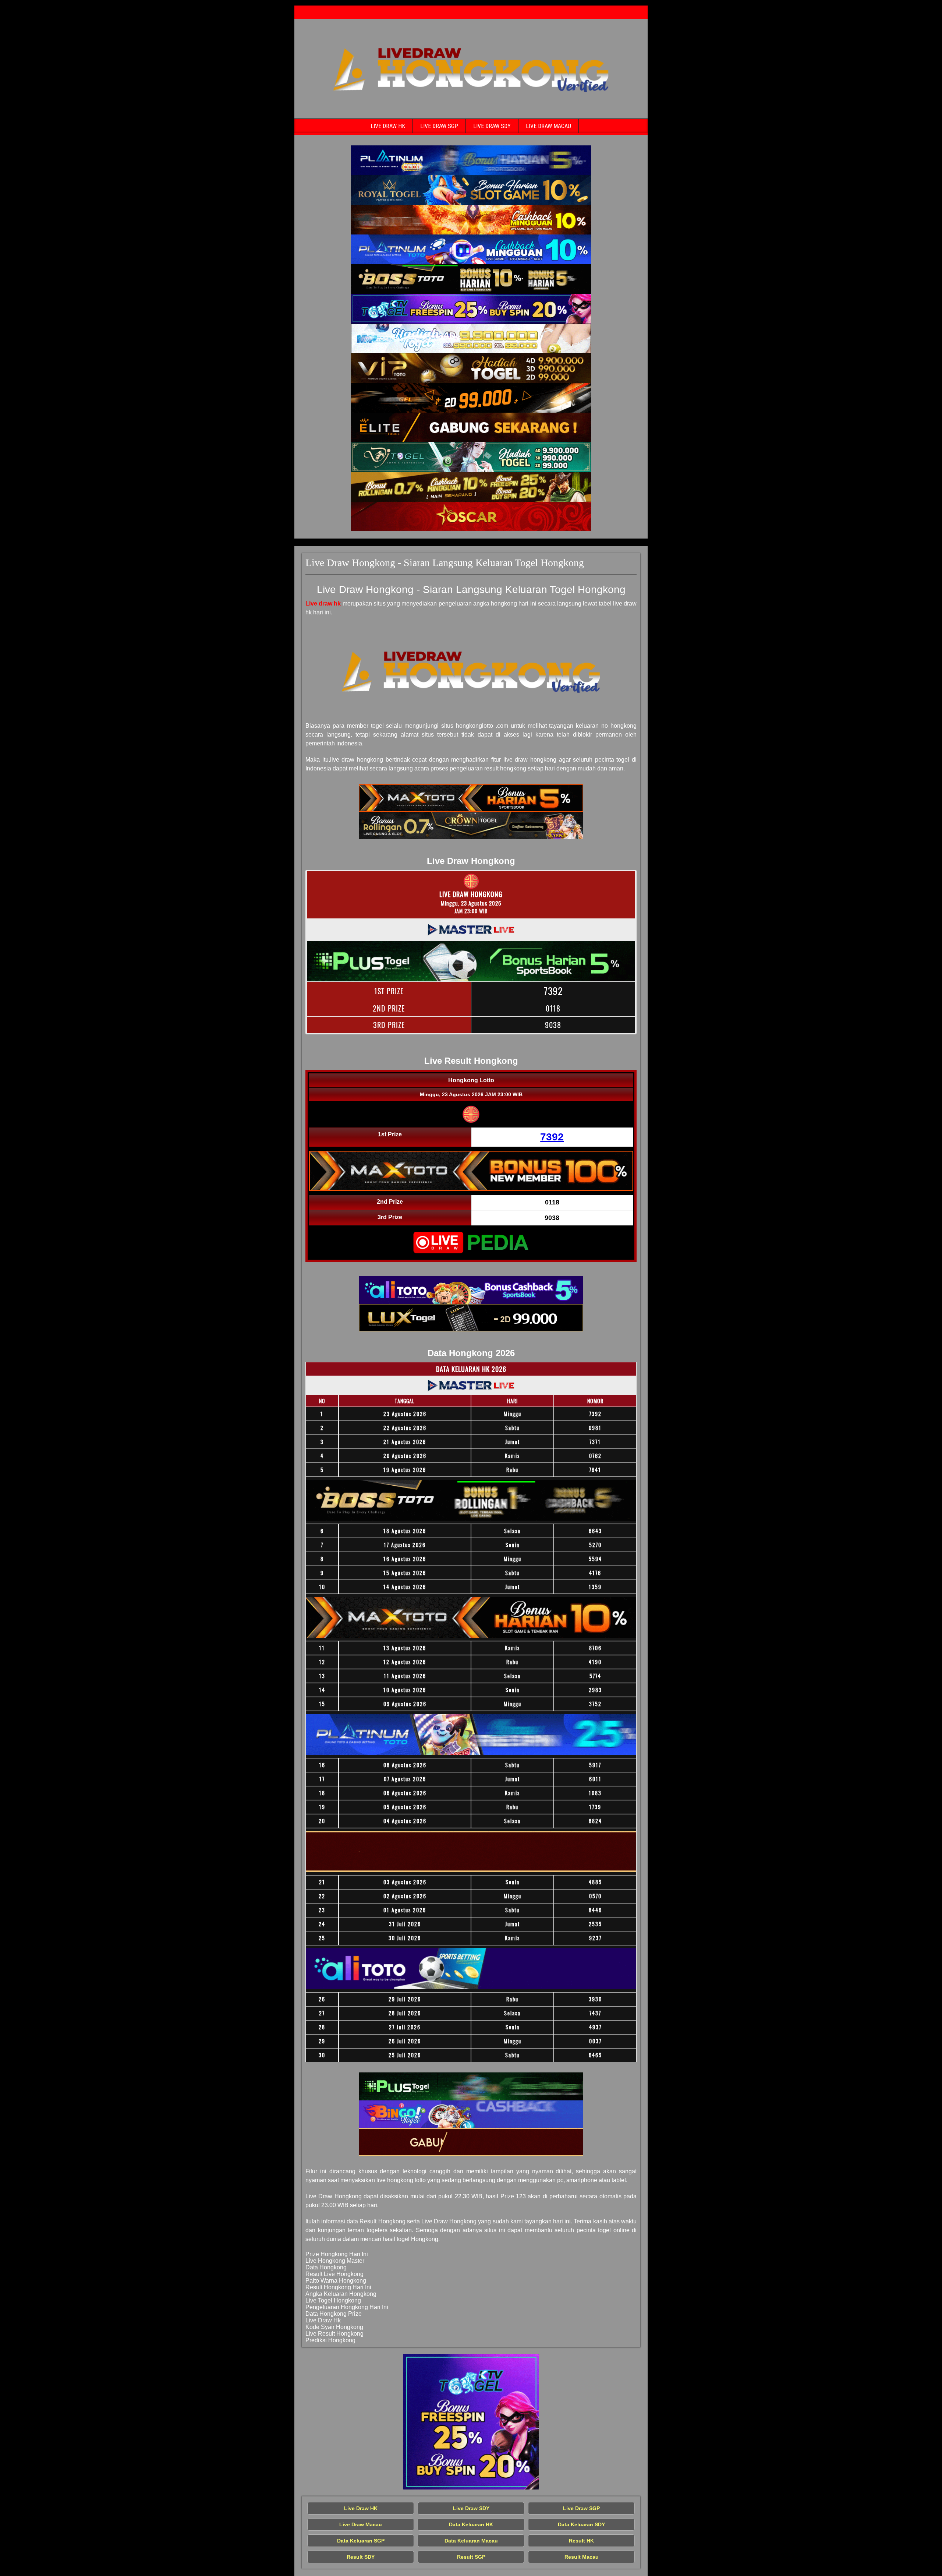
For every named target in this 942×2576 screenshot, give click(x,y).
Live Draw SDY (492, 126)
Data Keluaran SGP (361, 2541)
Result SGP (471, 2557)
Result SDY (361, 2557)
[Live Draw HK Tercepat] (471, 160)
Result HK (581, 2541)
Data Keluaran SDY (581, 2524)
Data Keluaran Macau (471, 2541)
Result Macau (582, 2557)
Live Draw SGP (439, 126)
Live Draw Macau (548, 126)
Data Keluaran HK (471, 2524)
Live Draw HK (388, 126)
